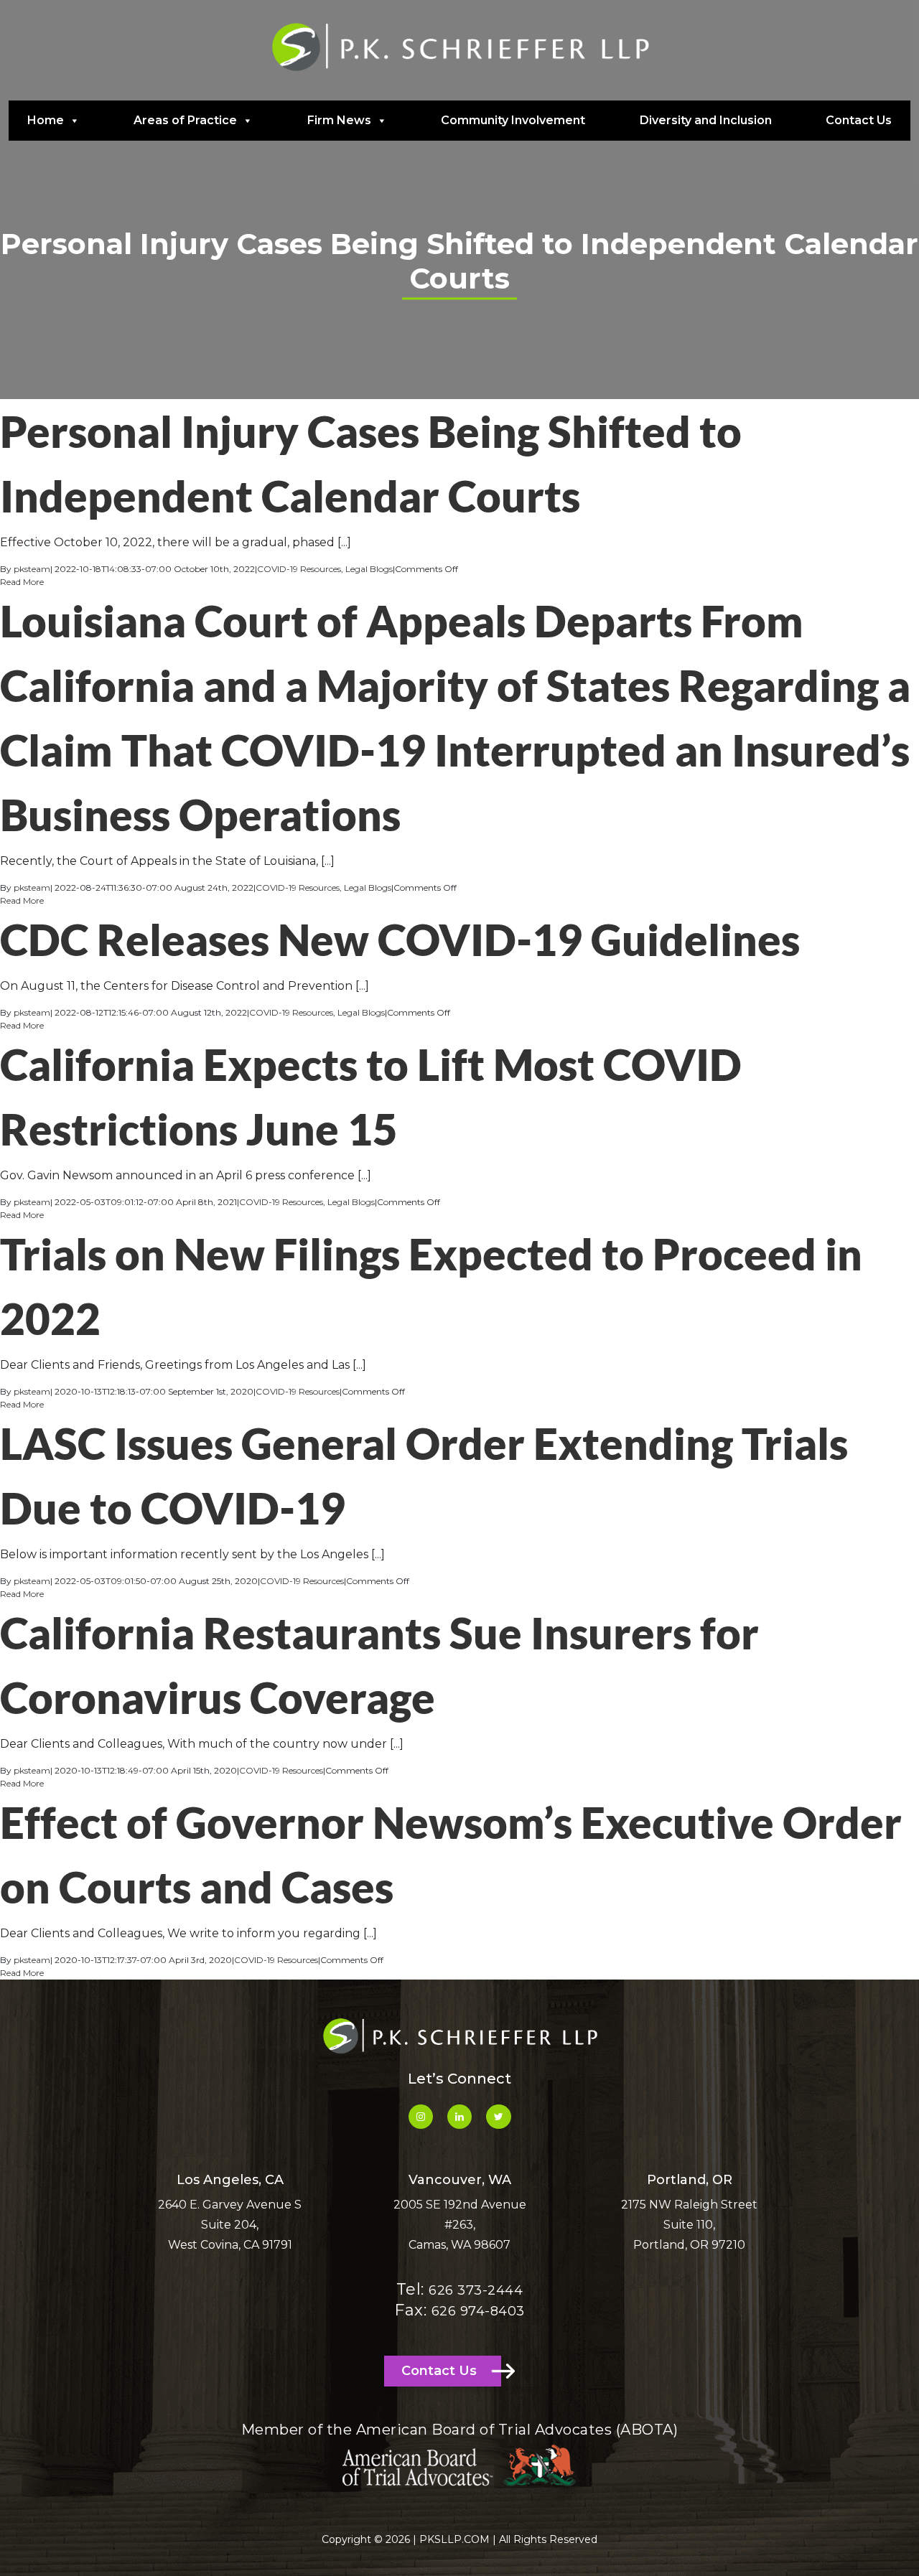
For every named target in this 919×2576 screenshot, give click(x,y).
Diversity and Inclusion (706, 120)
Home (46, 120)
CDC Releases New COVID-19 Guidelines (400, 940)
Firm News (339, 120)
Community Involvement (513, 120)
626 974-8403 (478, 2311)
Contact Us (859, 120)
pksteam (32, 569)
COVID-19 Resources (299, 569)
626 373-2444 (476, 2290)
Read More (22, 582)
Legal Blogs (369, 569)
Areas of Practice (185, 120)
